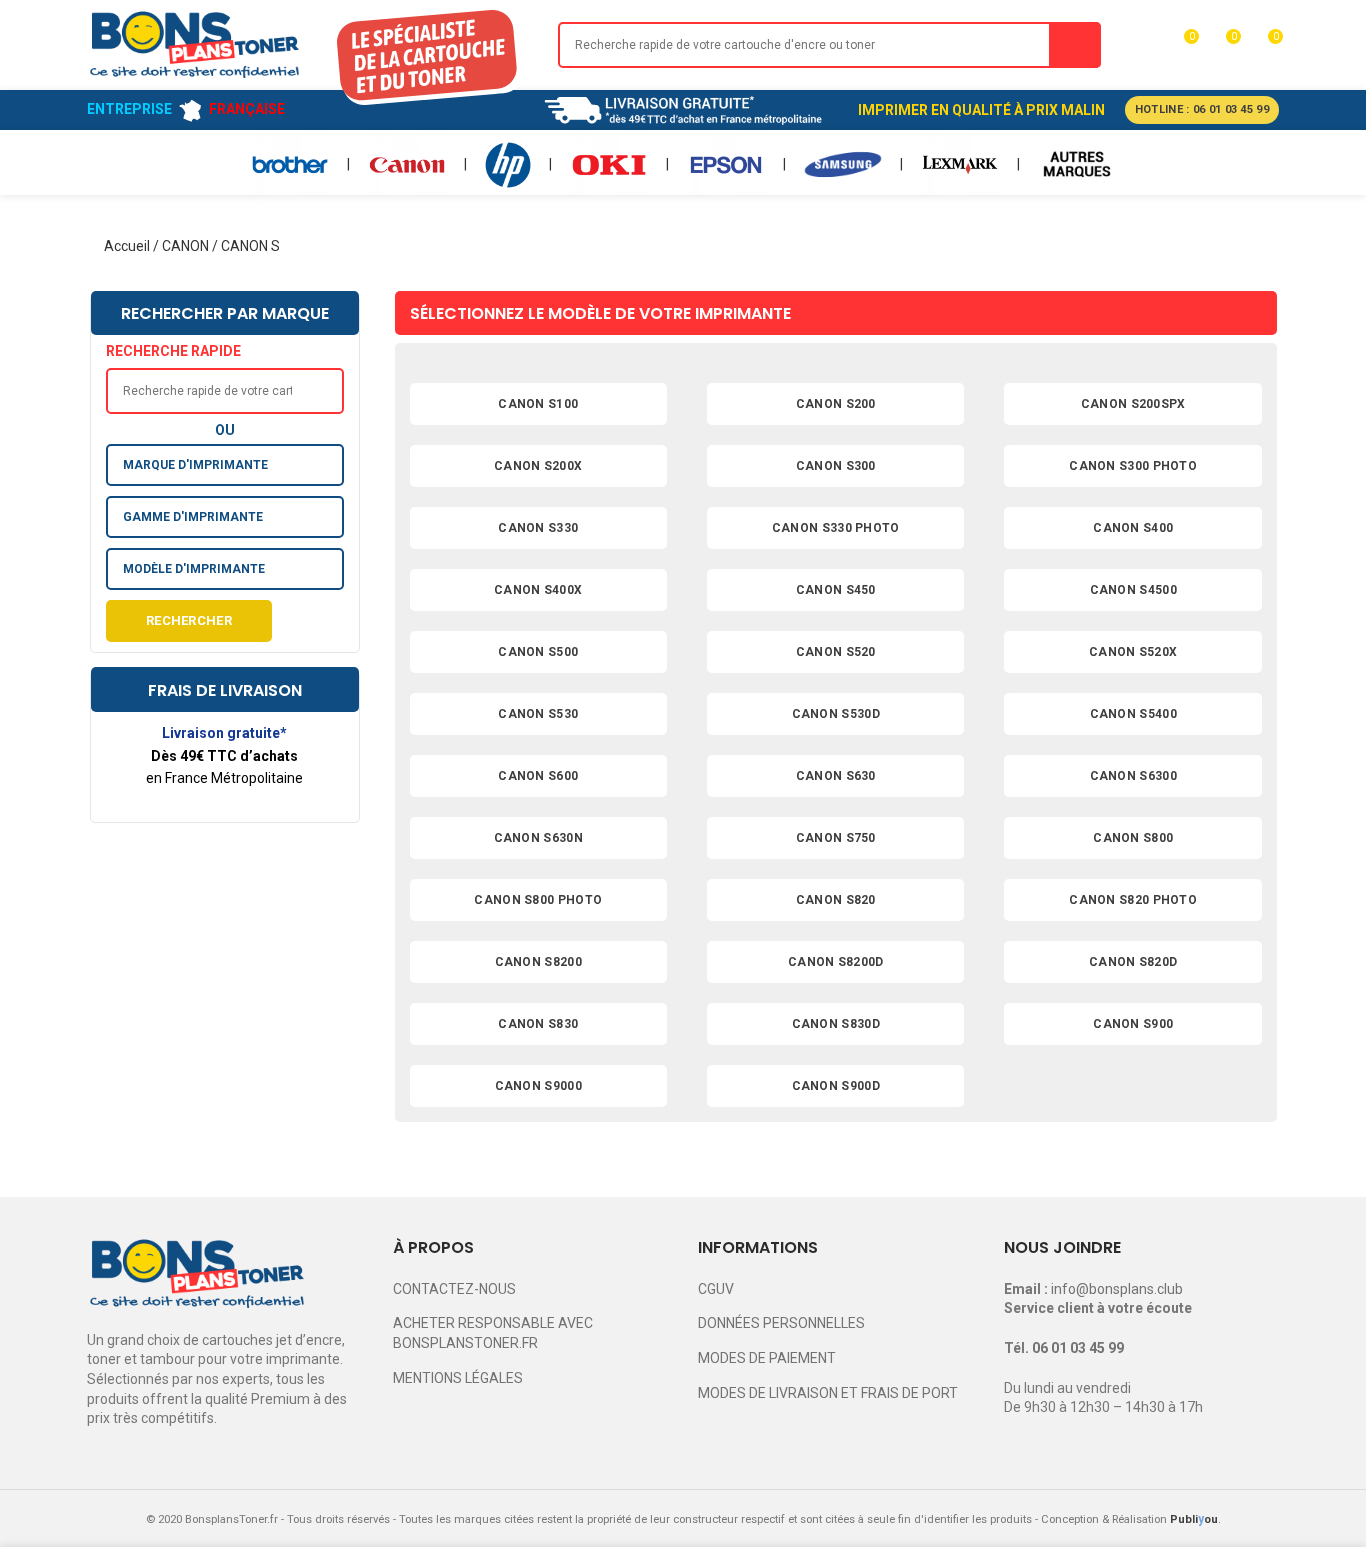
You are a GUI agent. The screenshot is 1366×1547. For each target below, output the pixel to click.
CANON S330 (538, 528)
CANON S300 (836, 466)
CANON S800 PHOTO (538, 900)
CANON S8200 (538, 962)
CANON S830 (538, 1024)
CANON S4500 (1133, 590)
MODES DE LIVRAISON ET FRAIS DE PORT (828, 1393)
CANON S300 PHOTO (1133, 466)
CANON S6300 (1133, 776)
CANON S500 (538, 652)
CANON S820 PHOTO (1133, 900)
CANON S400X (538, 590)
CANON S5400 (1133, 714)
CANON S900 (1133, 1024)
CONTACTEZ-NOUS (454, 1289)
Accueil (127, 246)
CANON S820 (836, 900)
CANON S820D (1133, 962)
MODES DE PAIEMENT (767, 1358)
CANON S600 (538, 776)
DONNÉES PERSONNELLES (781, 1323)
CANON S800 (1133, 838)
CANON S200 (836, 404)
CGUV (716, 1289)
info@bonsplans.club (1117, 1289)
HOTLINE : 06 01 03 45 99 (1202, 109)
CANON (185, 246)
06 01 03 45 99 (1078, 1348)
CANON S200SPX (1133, 404)
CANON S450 (836, 590)
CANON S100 (538, 404)
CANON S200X (538, 466)
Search (1075, 45)
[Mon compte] (1144, 45)
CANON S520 (836, 652)
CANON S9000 (538, 1086)
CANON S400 (1133, 528)
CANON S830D (836, 1024)
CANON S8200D (836, 962)
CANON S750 (836, 838)
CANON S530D (836, 714)
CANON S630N (538, 838)
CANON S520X (1133, 652)
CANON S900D (836, 1086)
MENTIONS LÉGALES (458, 1378)
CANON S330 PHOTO (836, 528)
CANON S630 (836, 776)
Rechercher (189, 620)
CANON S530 (538, 714)
